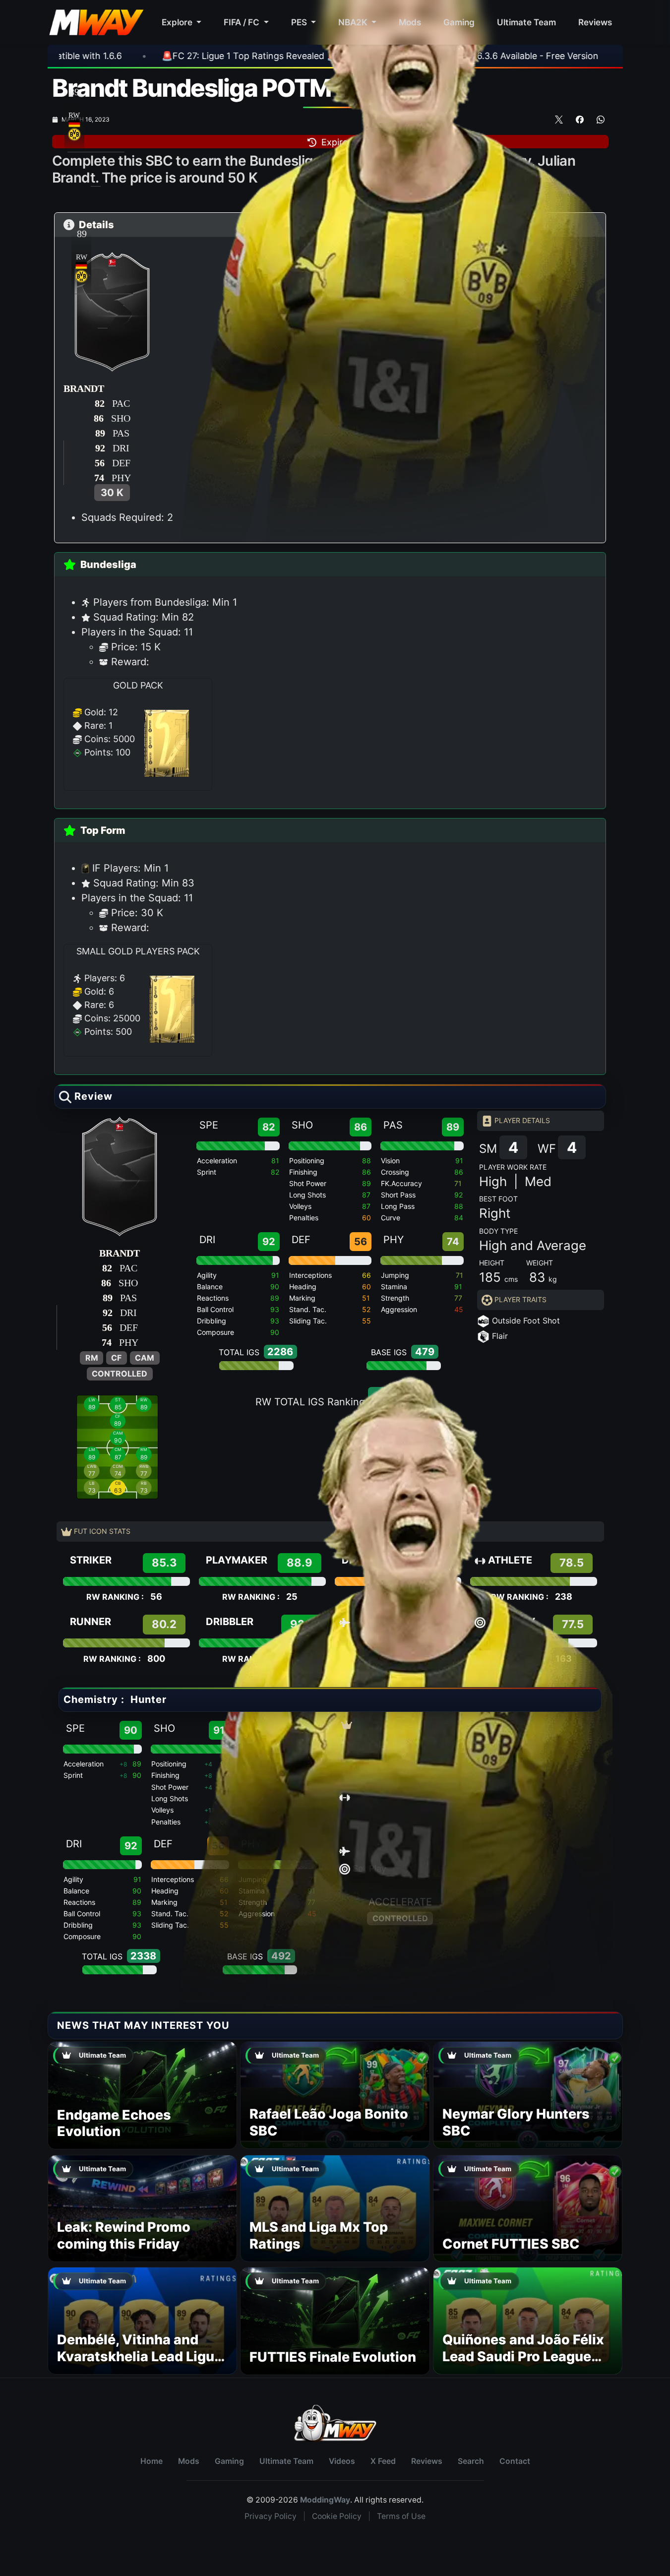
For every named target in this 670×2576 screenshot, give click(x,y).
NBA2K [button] (354, 22)
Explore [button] (178, 22)
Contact (515, 2461)
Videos (342, 2461)
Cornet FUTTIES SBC (511, 2244)
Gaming (459, 22)
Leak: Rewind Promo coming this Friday (124, 2235)
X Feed (383, 2461)
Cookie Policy (337, 2516)
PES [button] (300, 22)
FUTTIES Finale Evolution (333, 2357)
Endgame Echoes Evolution (114, 2123)
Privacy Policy (271, 2516)
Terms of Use (401, 2516)
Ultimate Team (526, 22)
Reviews (595, 22)
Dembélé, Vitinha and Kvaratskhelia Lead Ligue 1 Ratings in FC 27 (140, 2356)
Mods (410, 22)
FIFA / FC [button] (243, 22)
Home (152, 2461)
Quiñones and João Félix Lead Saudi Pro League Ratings (523, 2356)
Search (471, 2461)
